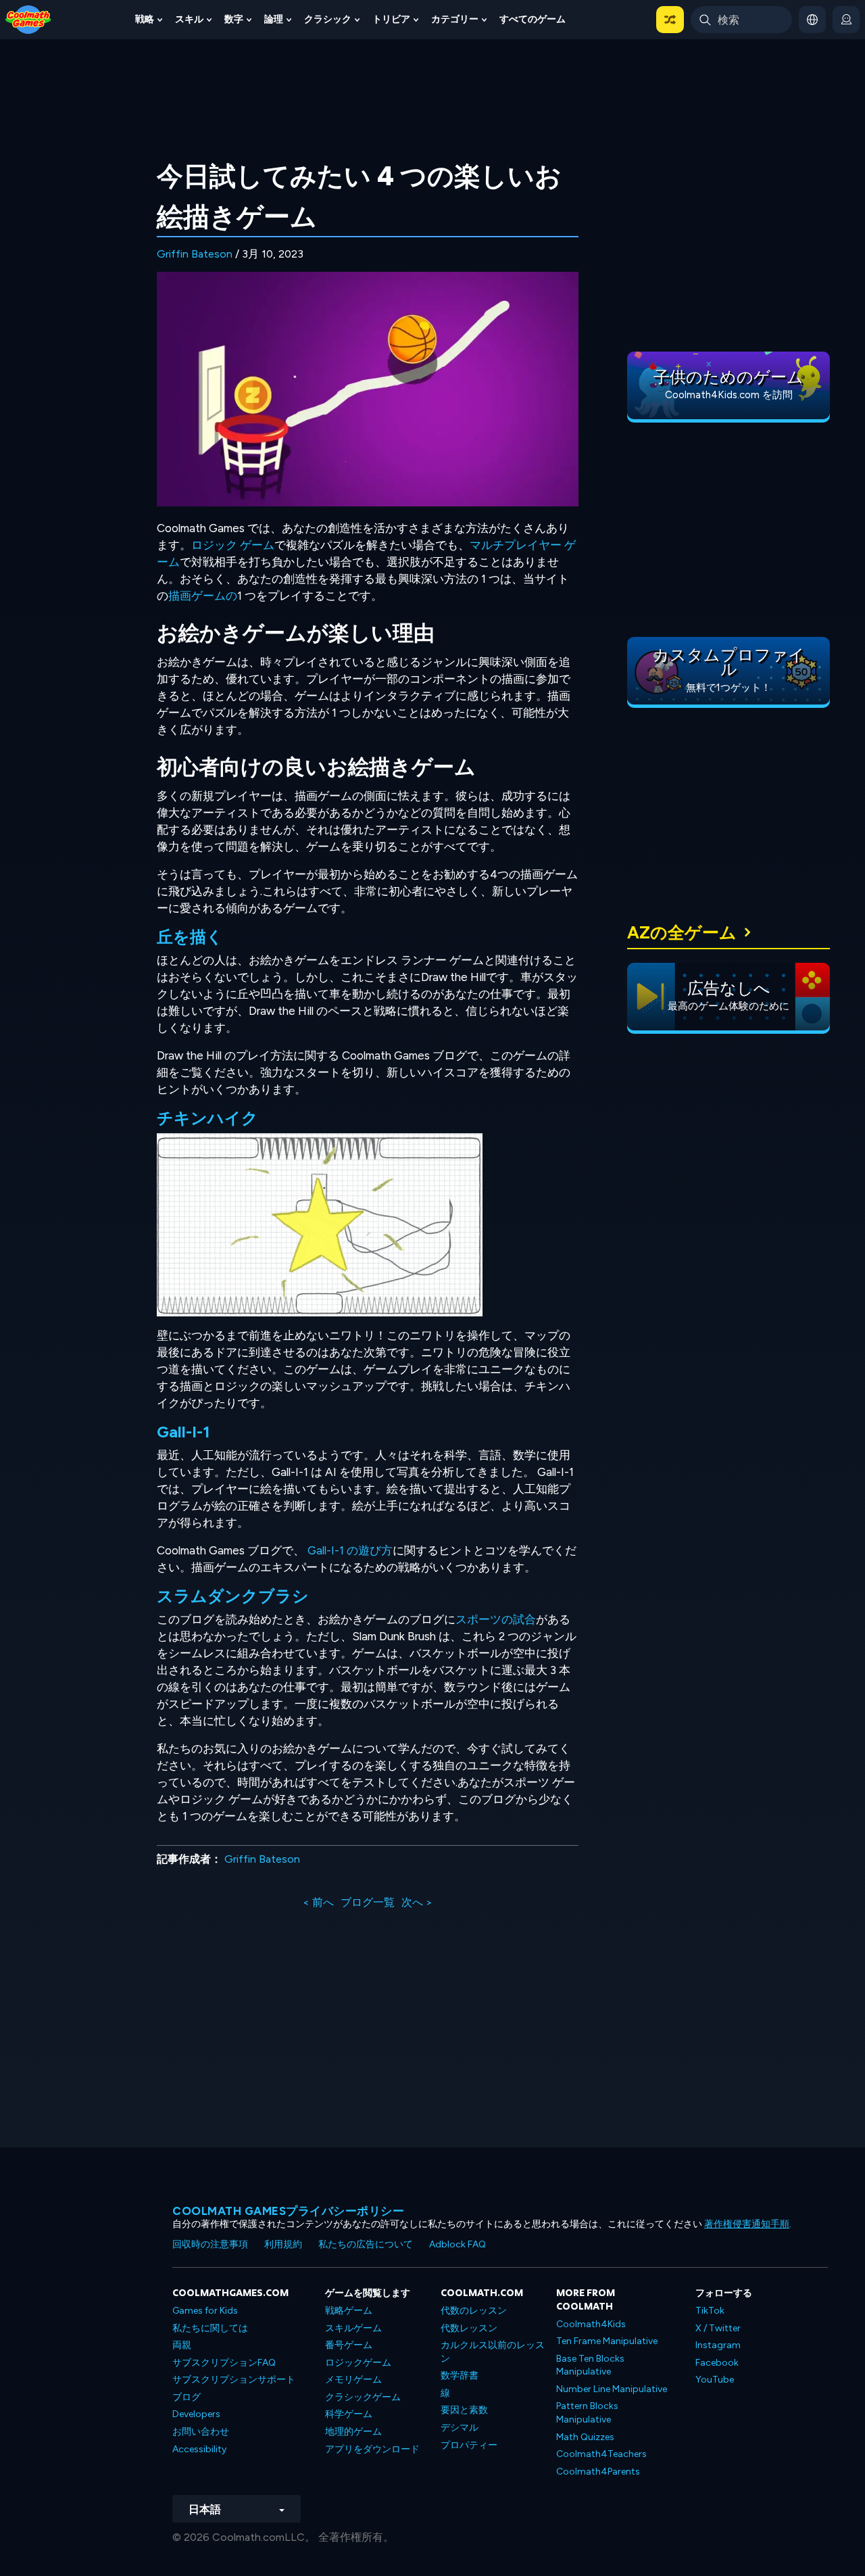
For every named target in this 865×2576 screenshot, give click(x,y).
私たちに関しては (210, 2328)
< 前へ (318, 1902)
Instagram (718, 2345)
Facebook (717, 2363)
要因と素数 (464, 2410)
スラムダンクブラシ (233, 1596)
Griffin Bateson (195, 254)
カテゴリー (455, 19)
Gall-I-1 (183, 1432)
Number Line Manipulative (612, 2389)
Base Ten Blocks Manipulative (590, 2365)
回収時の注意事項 (210, 2244)
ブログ (187, 2397)
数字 (234, 19)
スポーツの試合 (496, 1619)
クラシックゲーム (363, 2397)
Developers (196, 2414)
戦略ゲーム (349, 2311)
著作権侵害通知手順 (747, 2224)
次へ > (417, 1902)
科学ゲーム (349, 2414)
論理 (274, 19)
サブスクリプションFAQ (224, 2363)
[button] (670, 20)
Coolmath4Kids (591, 2324)
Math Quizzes (585, 2437)
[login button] (846, 20)
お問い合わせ (201, 2432)
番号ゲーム (349, 2345)
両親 (182, 2345)
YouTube (715, 2380)
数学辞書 (460, 2376)
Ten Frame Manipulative (607, 2341)
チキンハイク (207, 1118)
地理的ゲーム (353, 2432)
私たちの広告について (366, 2244)
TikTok (710, 2311)
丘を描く (190, 937)
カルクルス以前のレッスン (493, 2352)
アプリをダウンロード (372, 2449)
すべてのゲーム (533, 19)
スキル (189, 19)
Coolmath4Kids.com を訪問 (729, 395)
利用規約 (283, 2244)
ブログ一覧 (368, 1902)
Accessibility (199, 2449)
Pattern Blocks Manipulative (587, 2413)
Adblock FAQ (458, 2244)
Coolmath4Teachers (601, 2454)
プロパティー (469, 2445)
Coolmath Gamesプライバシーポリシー (288, 2211)
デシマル (460, 2428)
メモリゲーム (353, 2380)
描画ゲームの (203, 596)
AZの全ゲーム (682, 932)
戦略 (145, 19)
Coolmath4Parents (598, 2472)
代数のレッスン (474, 2311)
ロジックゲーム (358, 2363)
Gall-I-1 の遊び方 (350, 1550)
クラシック (328, 19)
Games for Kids (205, 2311)
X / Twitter (718, 2328)
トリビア (391, 19)
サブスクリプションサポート (234, 2380)
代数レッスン (469, 2328)
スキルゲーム (353, 2328)
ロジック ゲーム (233, 545)
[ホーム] (28, 19)
